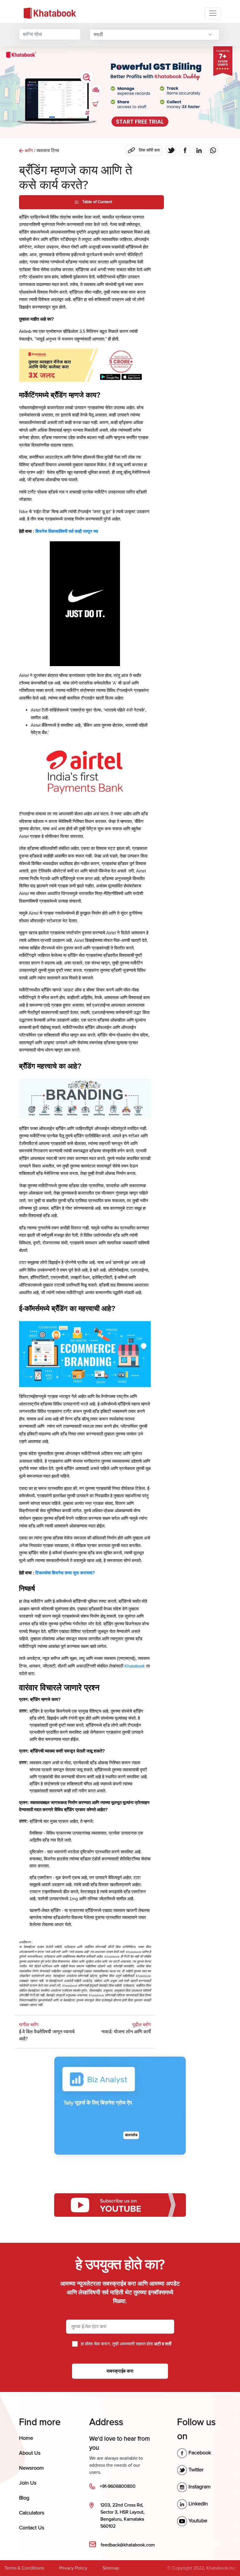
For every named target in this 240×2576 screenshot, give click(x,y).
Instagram (199, 2487)
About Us (30, 2453)
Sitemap (111, 2568)
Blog (24, 2498)
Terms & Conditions (24, 2568)
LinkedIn (197, 2504)
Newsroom (31, 2468)
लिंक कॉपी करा (143, 149)
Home (26, 2438)
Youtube (197, 2521)
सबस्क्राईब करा (120, 2371)
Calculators (32, 2513)
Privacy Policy (73, 2568)
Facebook (199, 2453)
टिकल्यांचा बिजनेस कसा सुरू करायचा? (65, 1573)
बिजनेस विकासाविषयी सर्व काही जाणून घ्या (67, 531)
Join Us (28, 2483)
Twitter (195, 2470)
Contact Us (32, 2528)
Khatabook (135, 1666)
